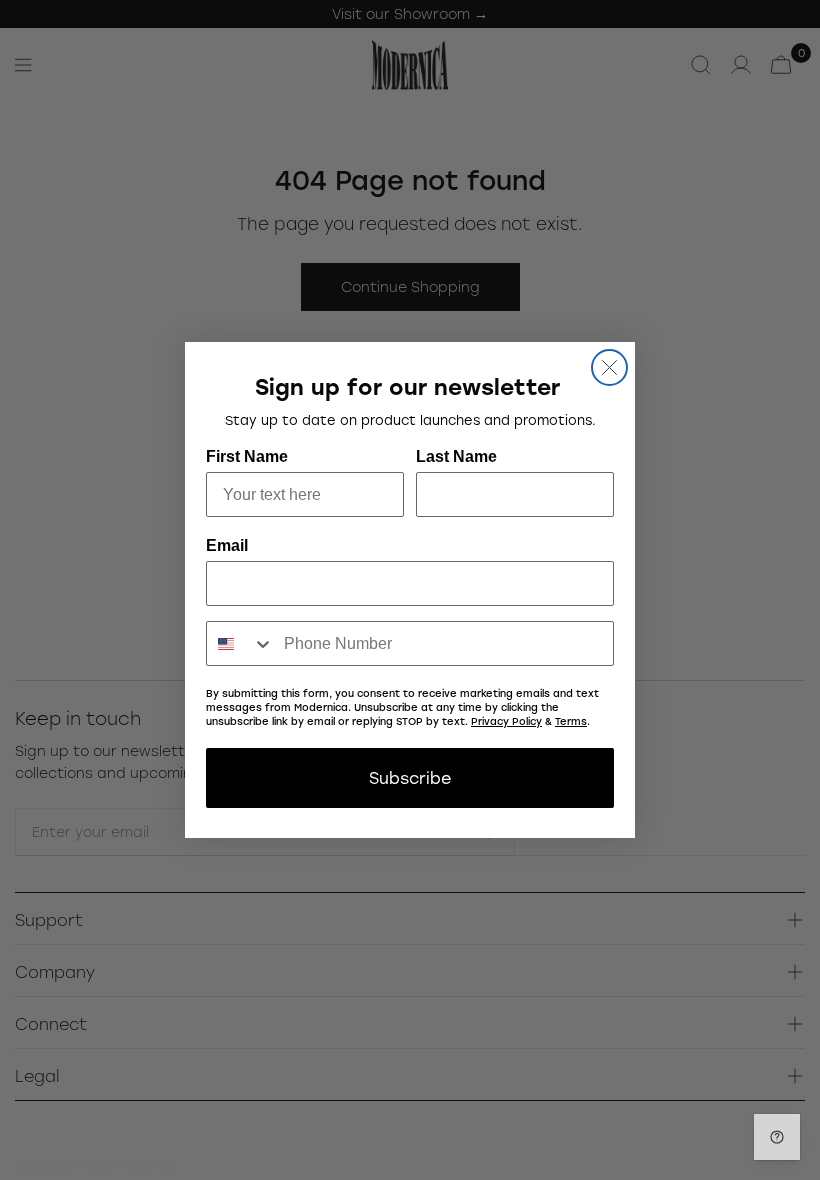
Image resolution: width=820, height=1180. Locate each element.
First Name (247, 456)
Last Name (456, 456)
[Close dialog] (609, 367)
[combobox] (240, 643)
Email (227, 545)
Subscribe (410, 777)
